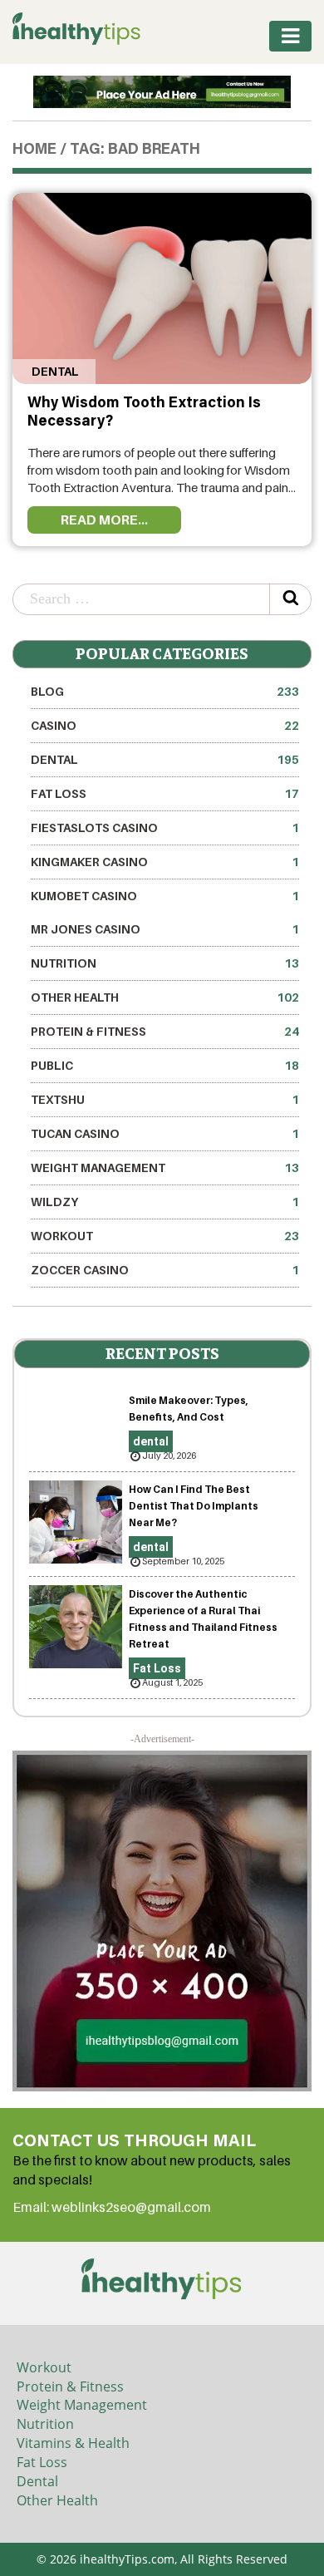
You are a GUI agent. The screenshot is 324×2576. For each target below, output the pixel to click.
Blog (165, 691)
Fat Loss (165, 793)
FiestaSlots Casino (165, 827)
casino (165, 725)
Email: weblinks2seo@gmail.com (112, 2207)
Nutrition (165, 963)
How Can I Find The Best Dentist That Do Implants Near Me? (194, 1506)
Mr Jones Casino (165, 929)
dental (54, 371)
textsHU (165, 1099)
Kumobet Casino (165, 896)
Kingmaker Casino (165, 862)
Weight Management (165, 1167)
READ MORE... (104, 520)
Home (34, 150)
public (165, 1065)
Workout (165, 1236)
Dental (37, 2481)
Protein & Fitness (165, 1031)
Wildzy (165, 1202)
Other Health (165, 997)
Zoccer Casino (165, 1270)
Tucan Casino (165, 1133)
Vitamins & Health (73, 2443)
